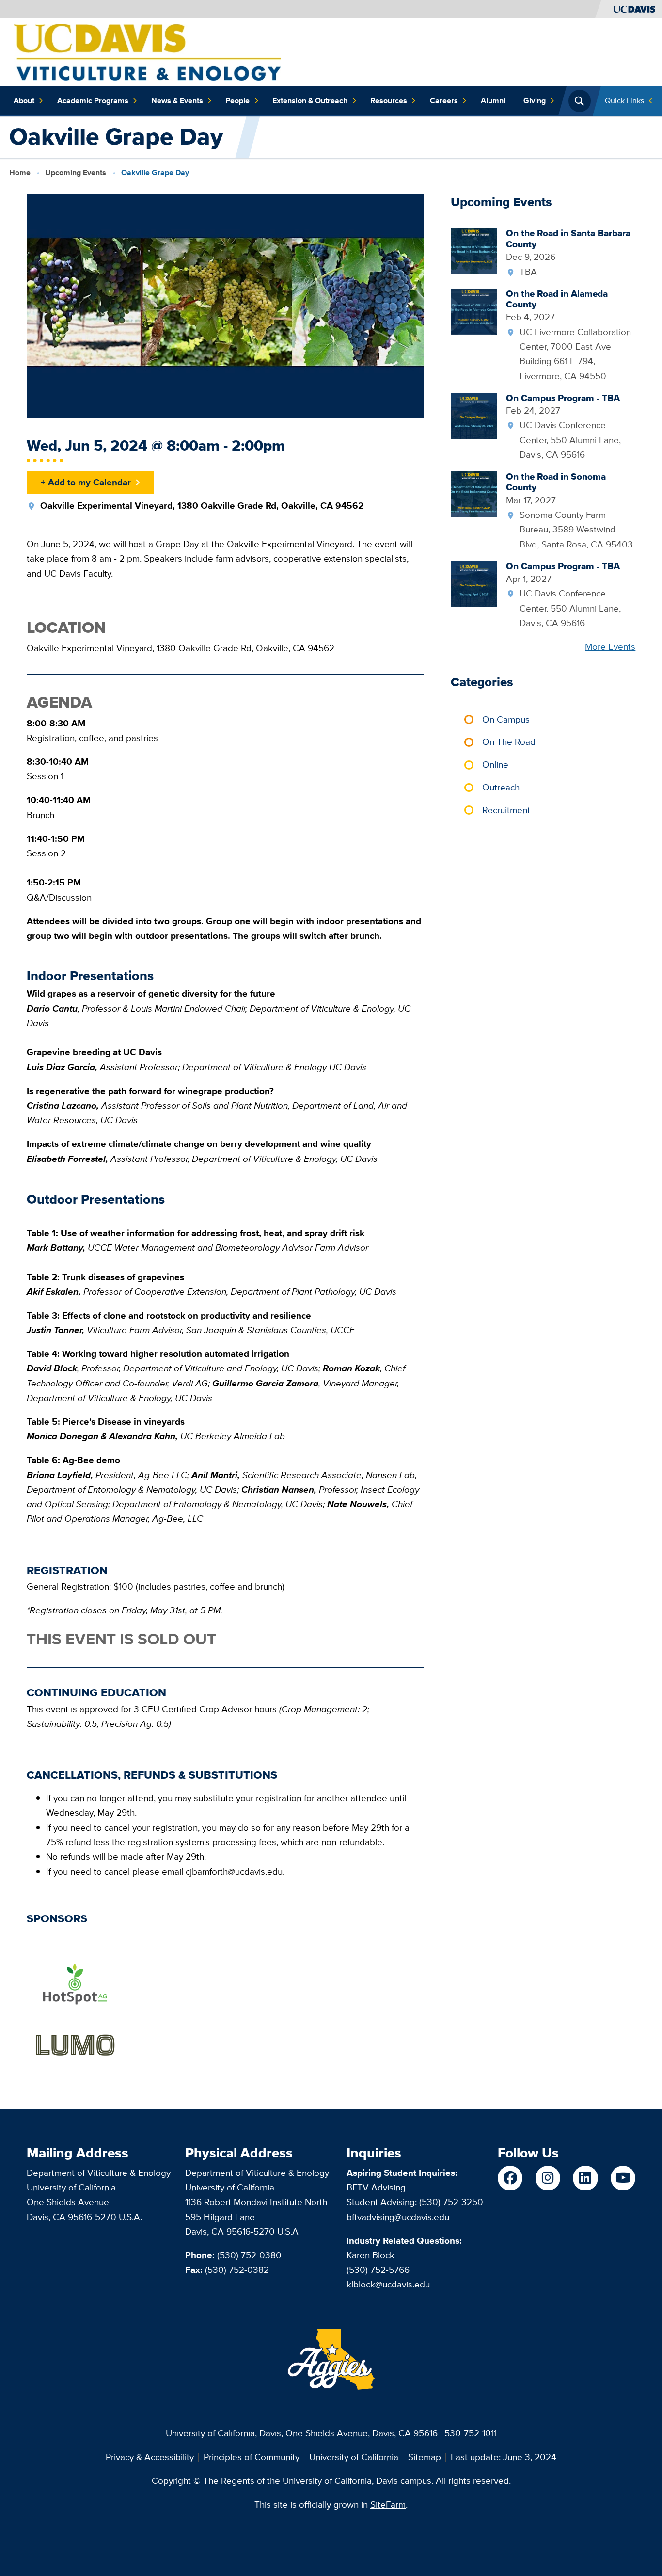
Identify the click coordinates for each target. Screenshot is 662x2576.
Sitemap (425, 2457)
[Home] (147, 51)
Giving (535, 101)
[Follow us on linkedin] (585, 2178)
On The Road (509, 742)
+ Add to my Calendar (86, 482)
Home (20, 172)
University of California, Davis (223, 2433)
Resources (389, 101)
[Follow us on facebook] (510, 2178)
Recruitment (506, 810)
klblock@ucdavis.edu (388, 2284)
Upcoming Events (76, 172)
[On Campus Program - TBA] (474, 415)
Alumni (493, 101)
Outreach (501, 787)
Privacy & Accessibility (150, 2457)
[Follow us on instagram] (548, 2178)
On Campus (506, 719)
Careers (444, 101)
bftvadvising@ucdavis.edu (398, 2217)
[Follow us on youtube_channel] (623, 2178)
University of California (354, 2457)
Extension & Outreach (310, 101)
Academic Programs (93, 101)
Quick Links (624, 101)
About (24, 101)
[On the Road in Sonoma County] (474, 493)
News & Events (177, 101)
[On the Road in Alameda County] (474, 311)
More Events (610, 647)
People (237, 101)
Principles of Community (252, 2457)
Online (495, 765)
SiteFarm (388, 2504)
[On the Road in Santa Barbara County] (474, 250)
